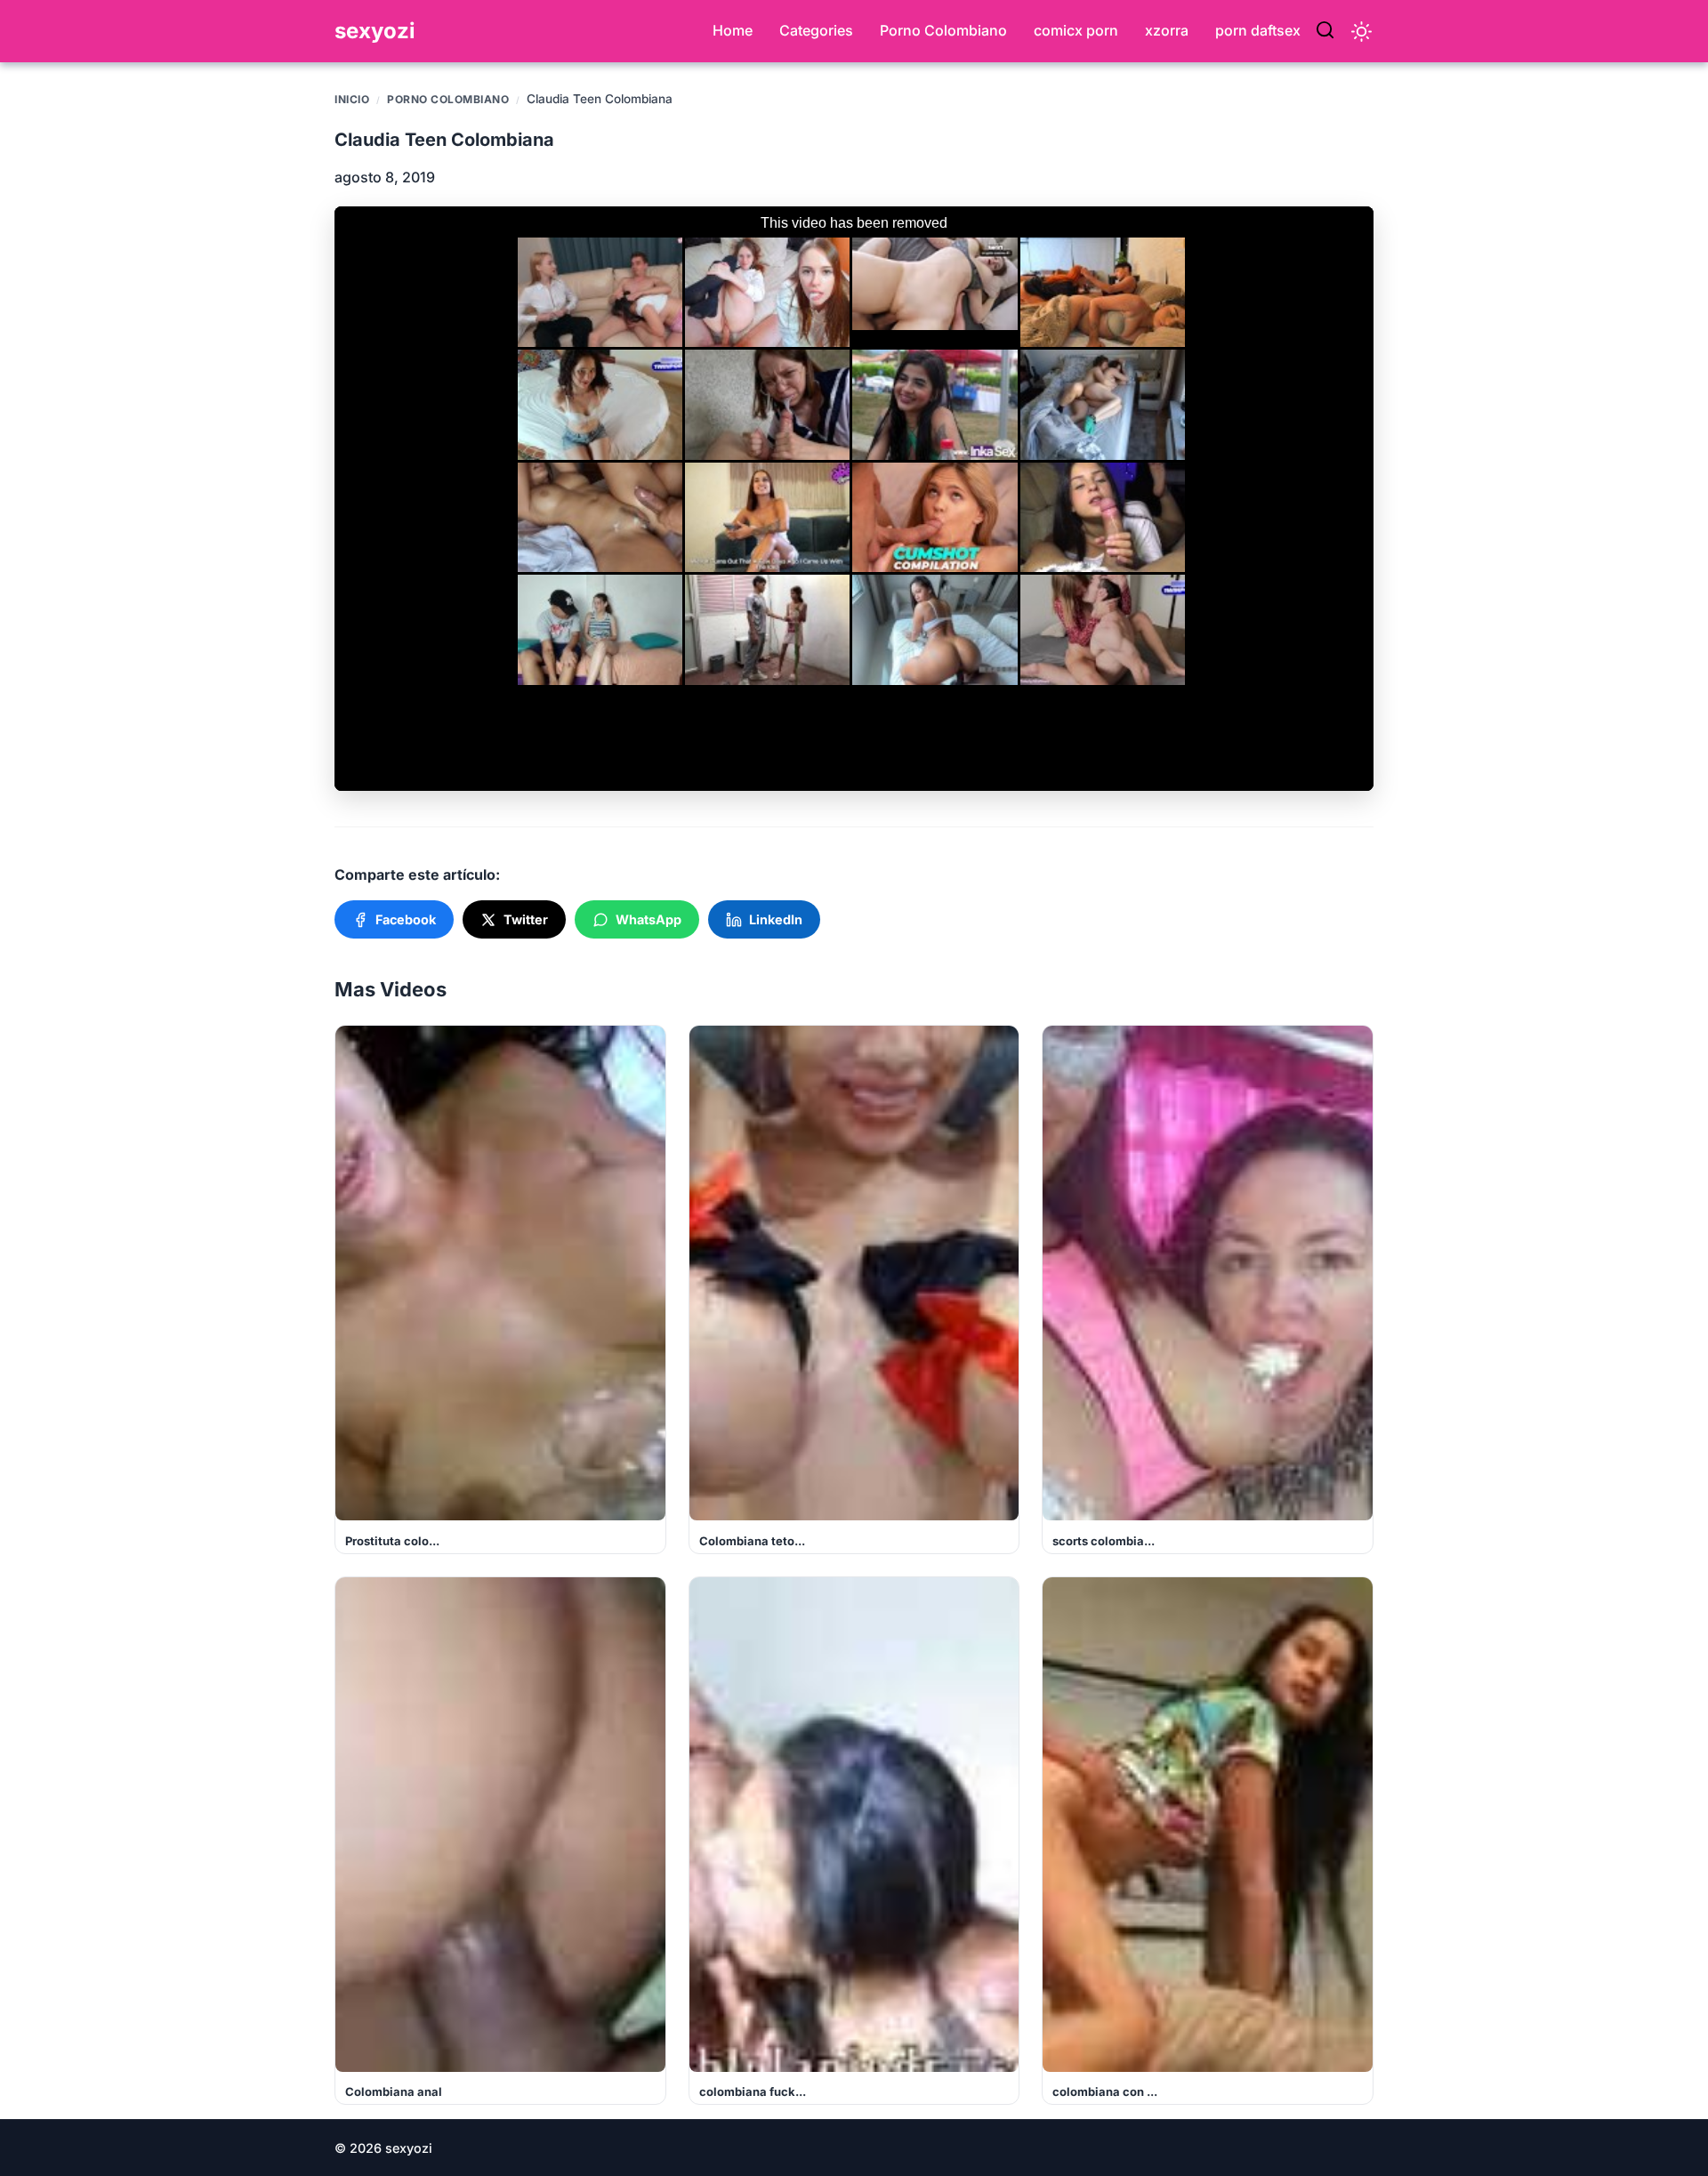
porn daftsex (1258, 30)
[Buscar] (1325, 31)
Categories (816, 30)
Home (733, 30)
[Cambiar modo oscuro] (1362, 32)
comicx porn (1076, 30)
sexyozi (375, 31)
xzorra (1167, 30)
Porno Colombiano (943, 30)
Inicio (352, 99)
